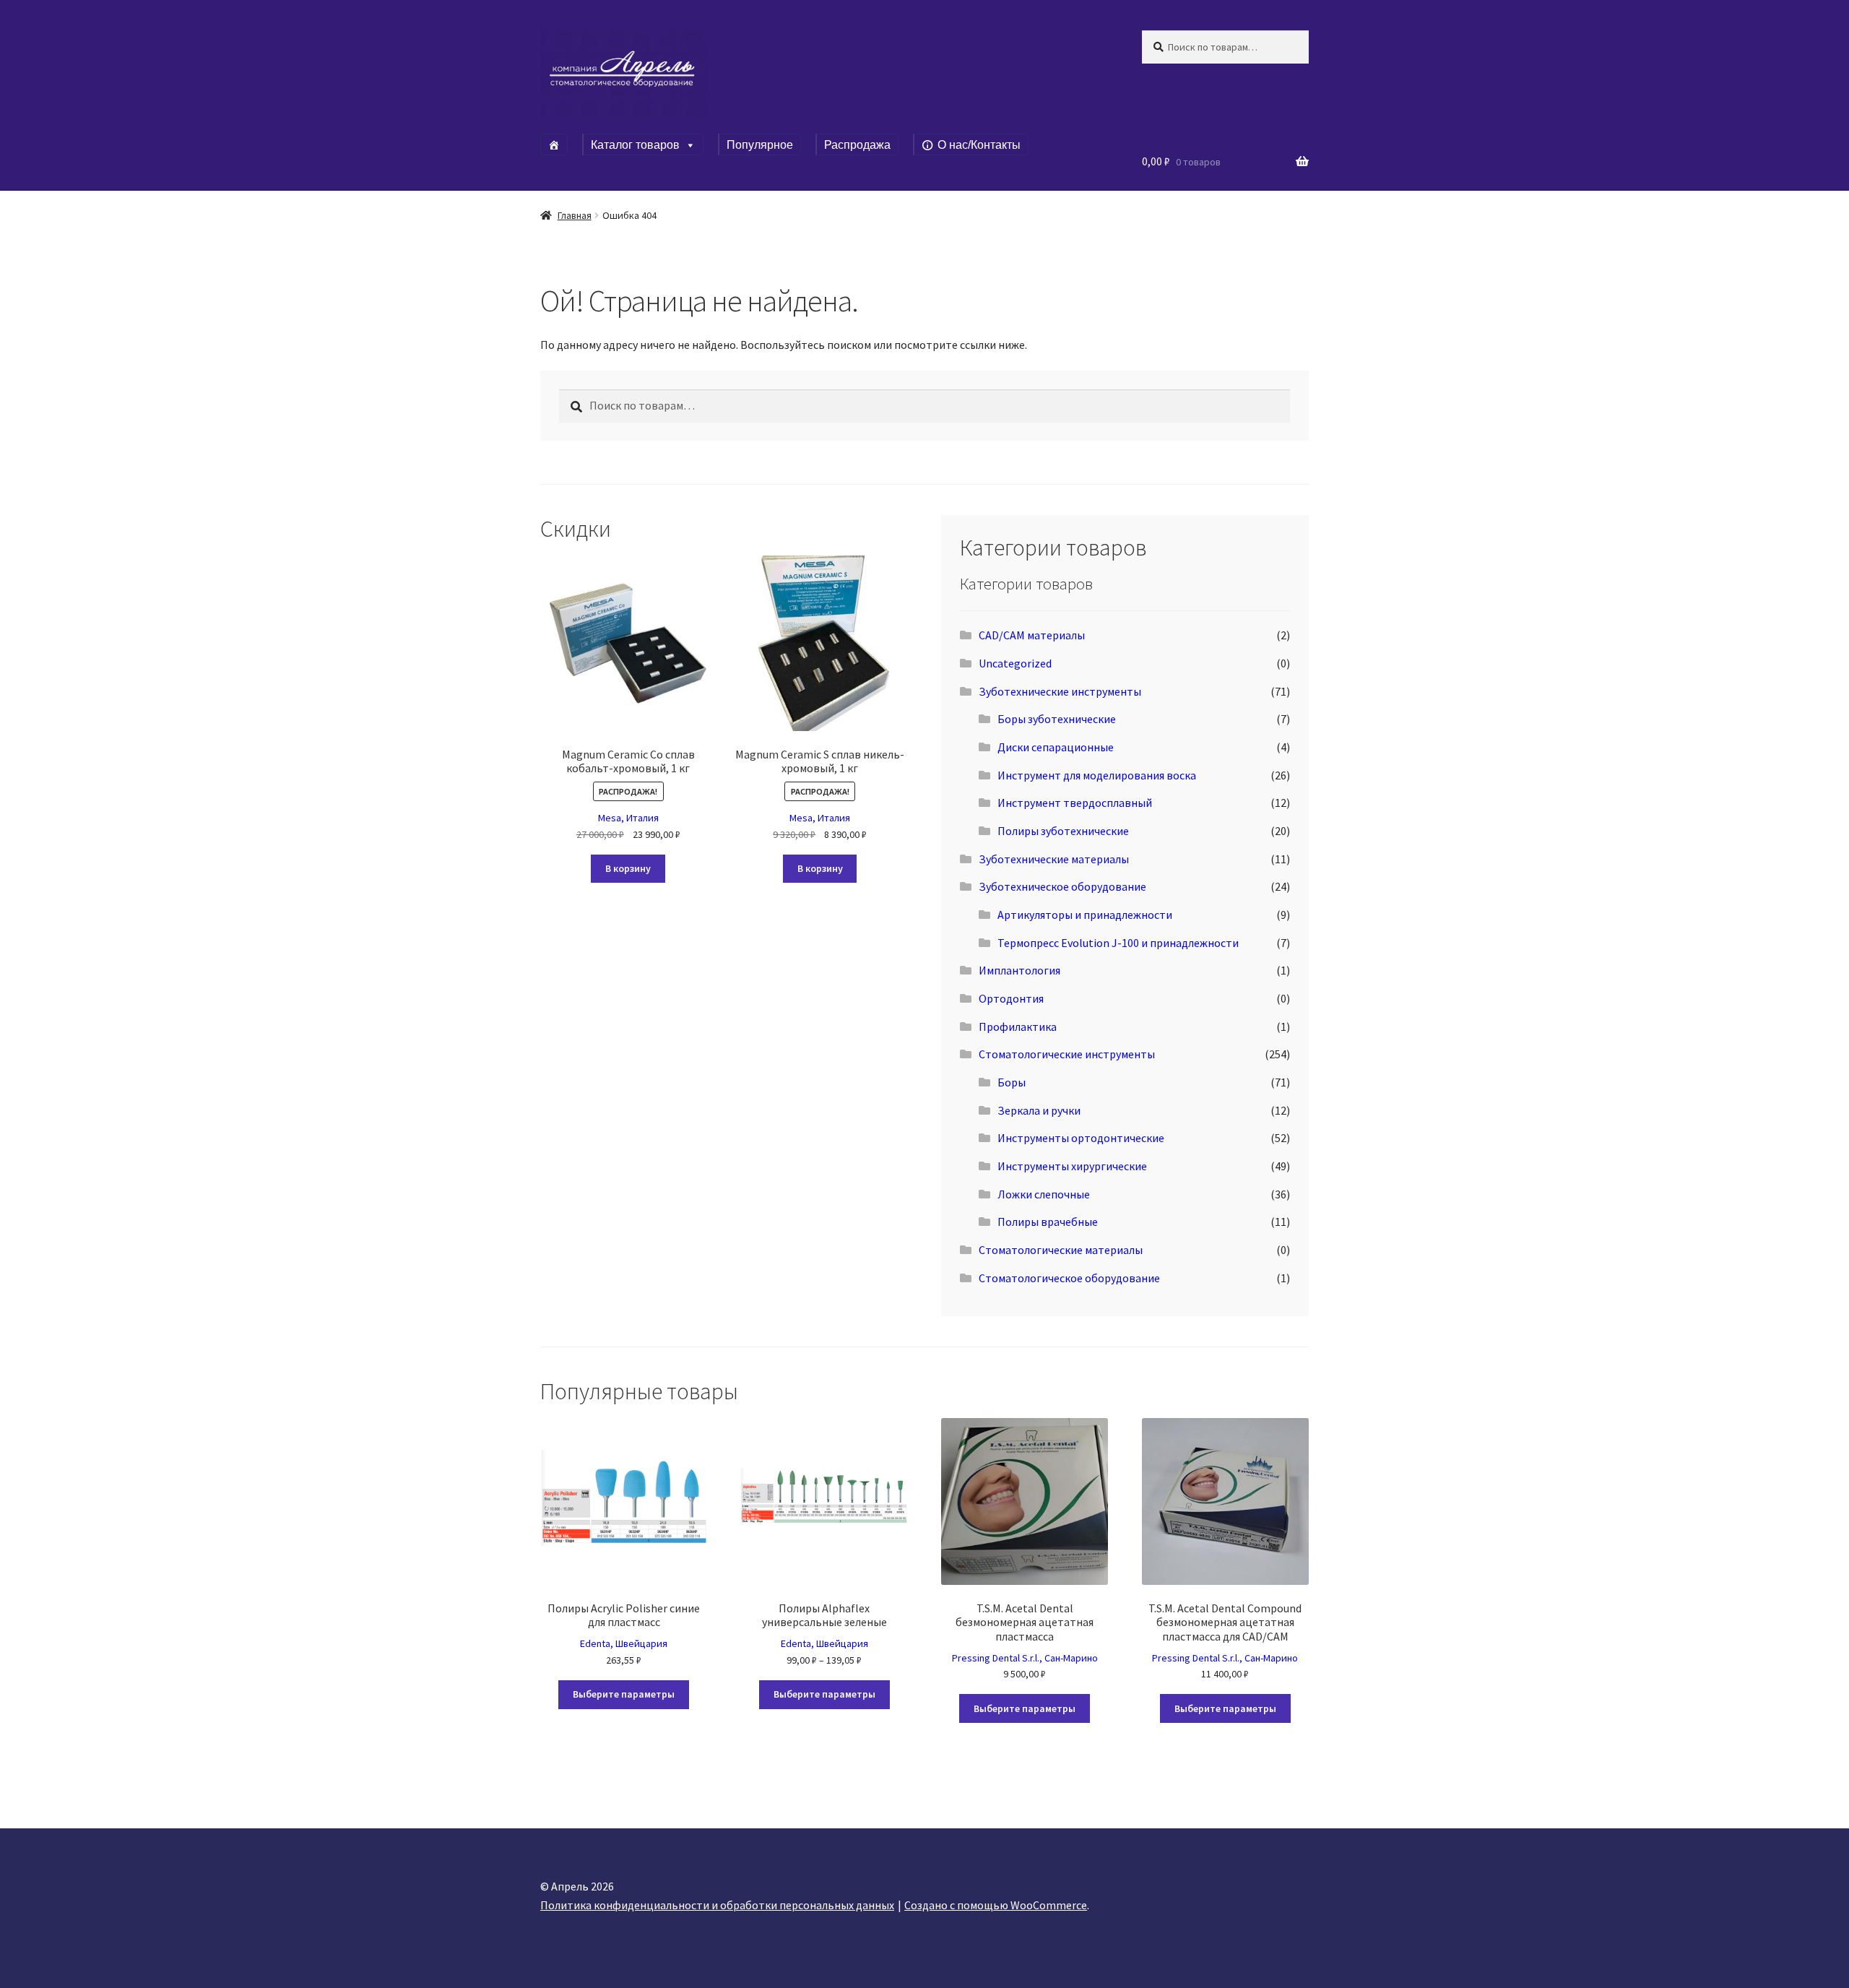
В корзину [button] (628, 868)
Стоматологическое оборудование (1069, 1278)
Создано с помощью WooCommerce (996, 1905)
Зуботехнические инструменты (1060, 691)
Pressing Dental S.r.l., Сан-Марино (1025, 1658)
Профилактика (1018, 1027)
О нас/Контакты (979, 145)
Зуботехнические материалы (1054, 859)
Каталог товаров (635, 145)
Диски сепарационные (1056, 747)
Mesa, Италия (628, 818)
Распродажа (857, 145)
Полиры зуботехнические (1063, 831)
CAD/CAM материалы (1032, 635)
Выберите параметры (624, 1694)
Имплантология (1019, 970)
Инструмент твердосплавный (1075, 803)
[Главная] (554, 144)
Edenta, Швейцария (624, 1643)
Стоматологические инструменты (1067, 1054)
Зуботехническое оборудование (1062, 886)
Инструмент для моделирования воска (1097, 775)
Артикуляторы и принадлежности (1085, 915)
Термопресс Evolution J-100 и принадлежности (1118, 943)
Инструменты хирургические (1072, 1166)
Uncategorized (1015, 663)
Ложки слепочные (1044, 1194)
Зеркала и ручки (1039, 1110)
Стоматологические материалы (1061, 1250)
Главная (575, 215)
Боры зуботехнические (1057, 719)
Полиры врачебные (1048, 1222)
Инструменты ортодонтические (1081, 1138)
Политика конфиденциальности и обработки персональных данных (717, 1905)
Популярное (760, 145)
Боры (1012, 1082)
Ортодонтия (1011, 998)
